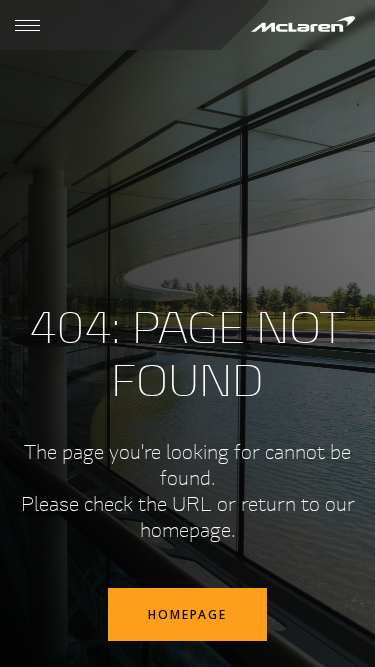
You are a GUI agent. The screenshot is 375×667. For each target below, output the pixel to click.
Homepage (187, 614)
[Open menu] (27, 25)
